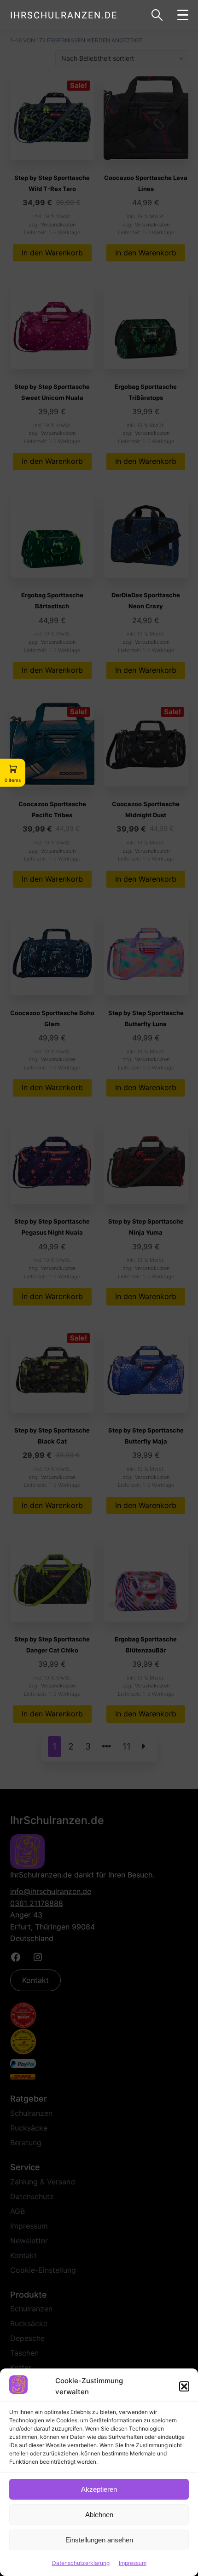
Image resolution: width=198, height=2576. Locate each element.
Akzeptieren (99, 2489)
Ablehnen (99, 2515)
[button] (184, 2386)
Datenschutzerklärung (81, 2563)
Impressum (133, 2563)
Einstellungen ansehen (99, 2540)
